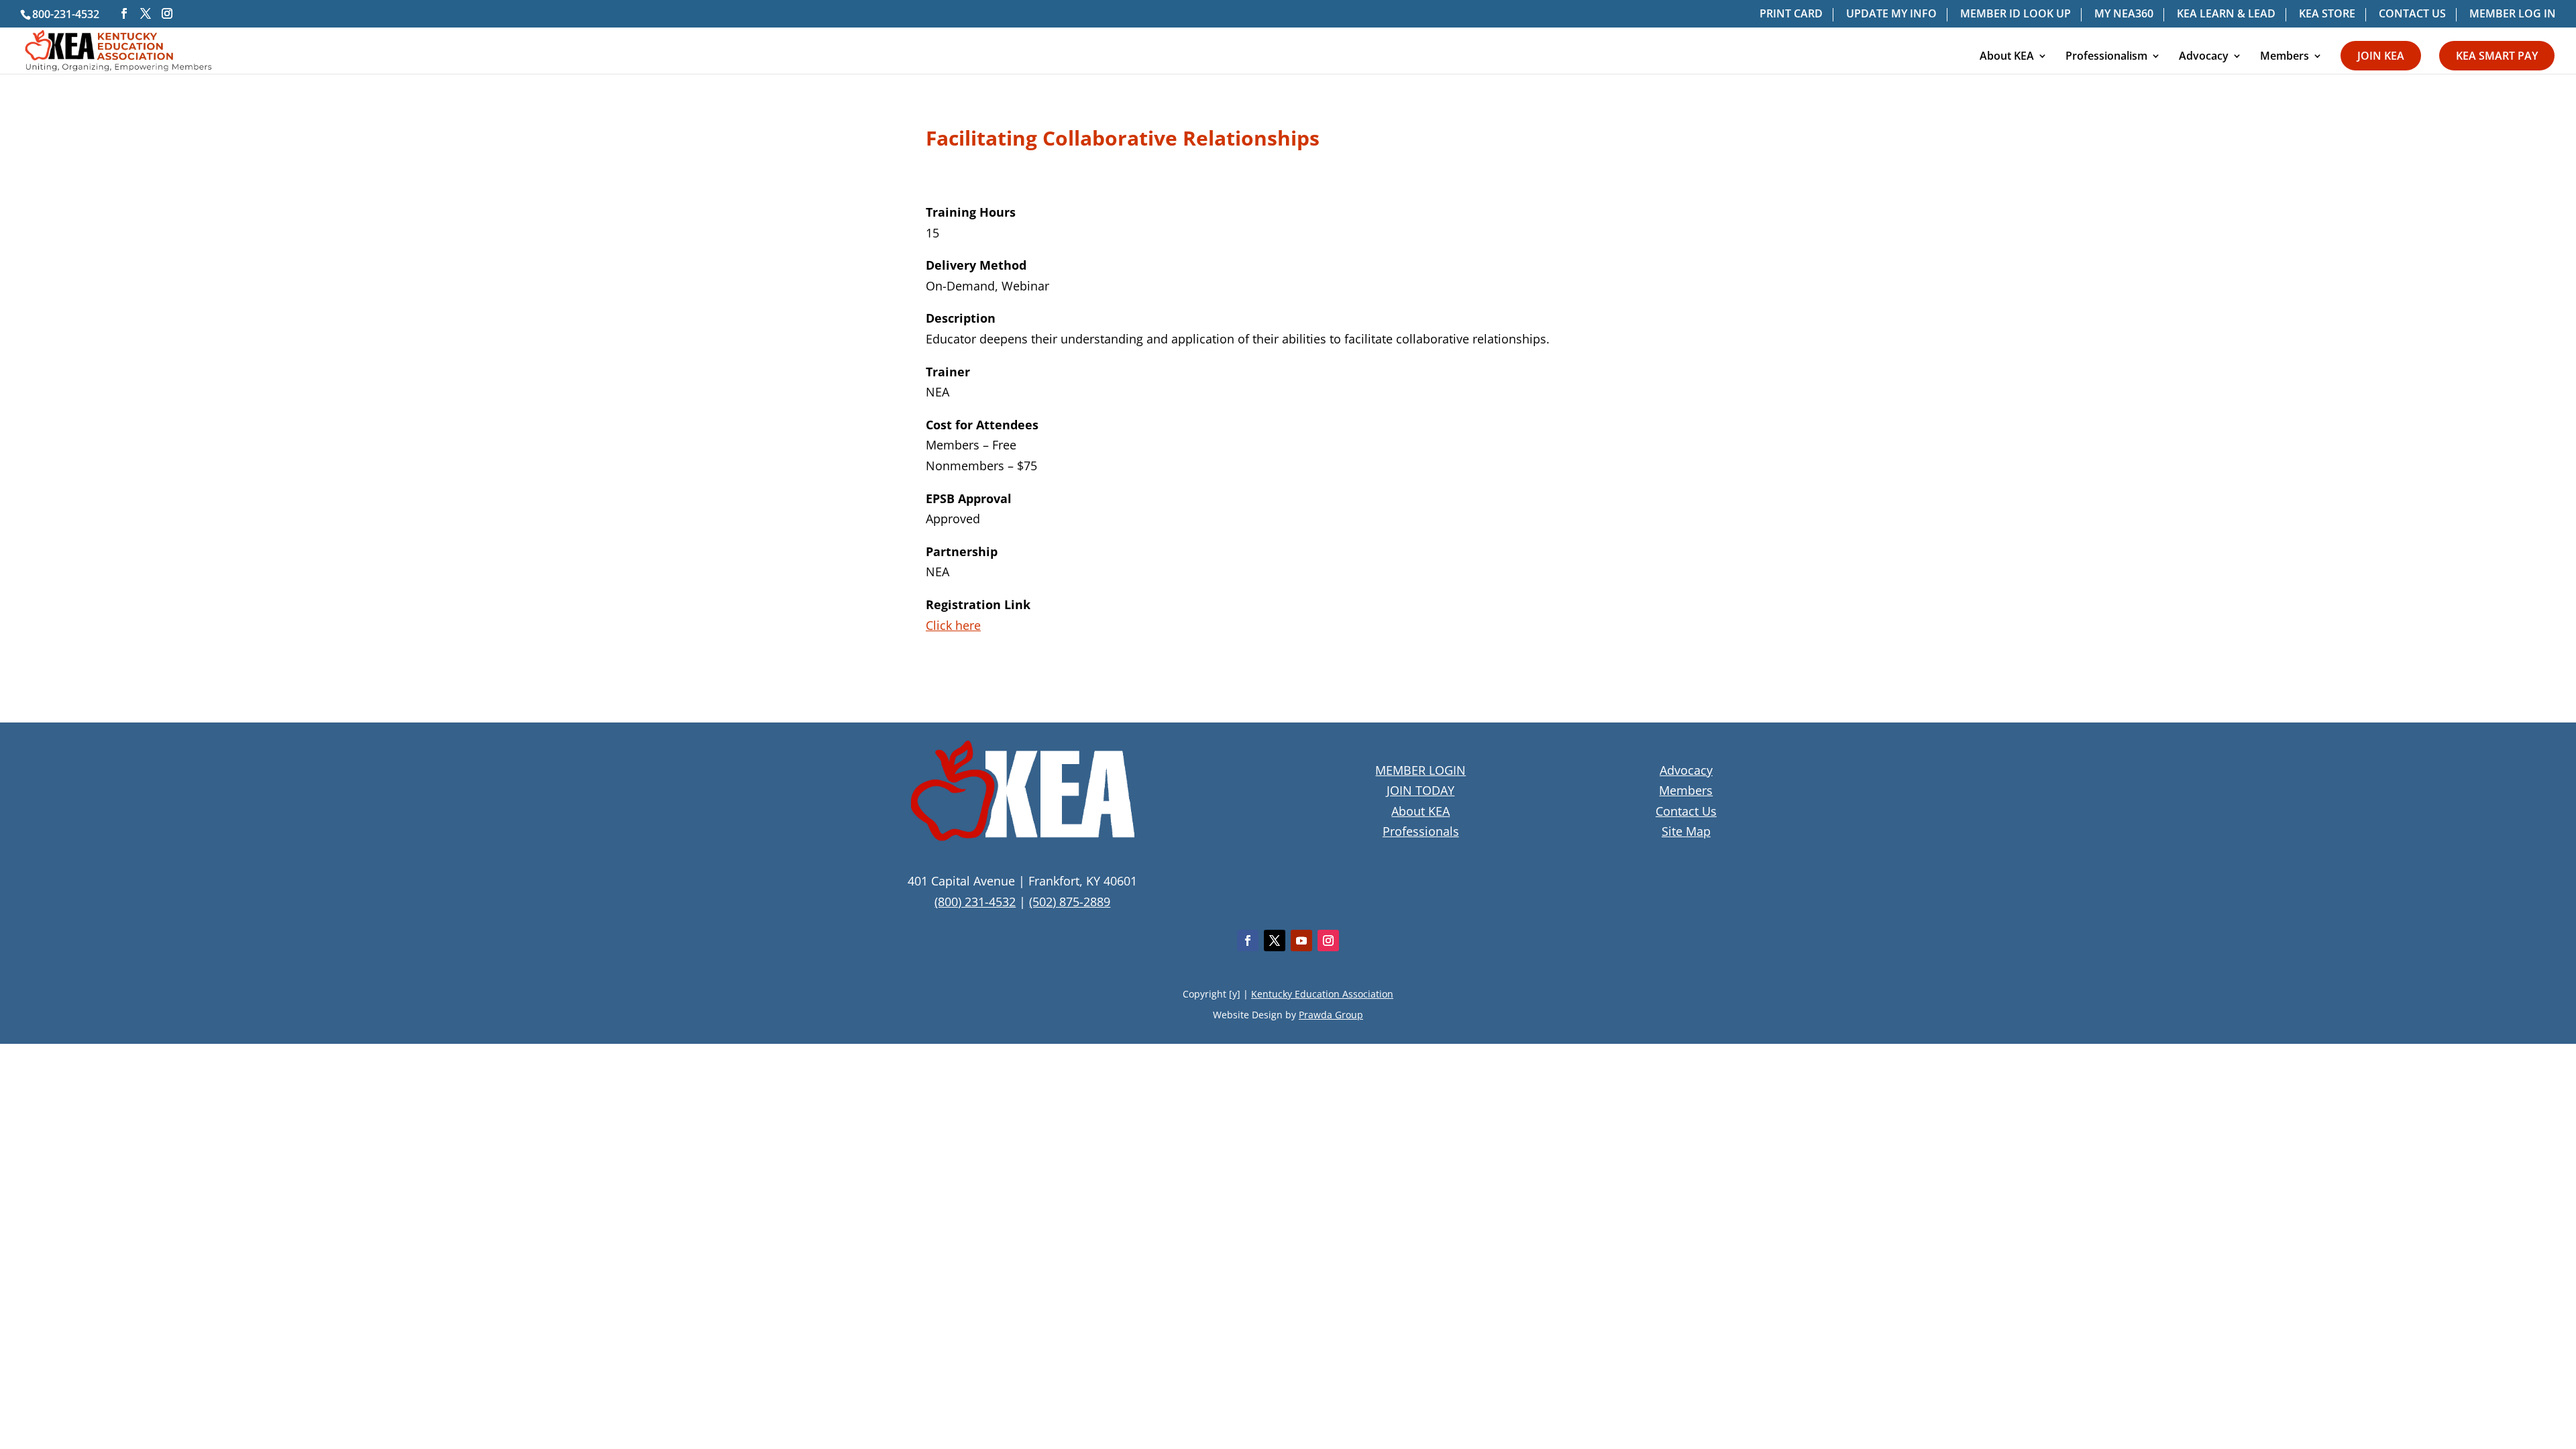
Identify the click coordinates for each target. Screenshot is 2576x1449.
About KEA (2007, 57)
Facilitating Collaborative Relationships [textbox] (1123, 140)
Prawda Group (1331, 1015)
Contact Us (1686, 811)
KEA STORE (2327, 14)
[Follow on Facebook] (1248, 941)
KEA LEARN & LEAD (2226, 14)
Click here (953, 625)
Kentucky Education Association (1322, 994)
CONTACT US (2412, 14)
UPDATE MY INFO (1891, 14)
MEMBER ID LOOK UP (2016, 14)
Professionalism (2106, 57)
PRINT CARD (1791, 14)
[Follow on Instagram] (1328, 941)
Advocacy (2204, 57)
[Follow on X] (1275, 941)
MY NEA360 (2124, 14)
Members (2285, 57)
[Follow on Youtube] (1301, 941)
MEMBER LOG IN (2513, 14)
